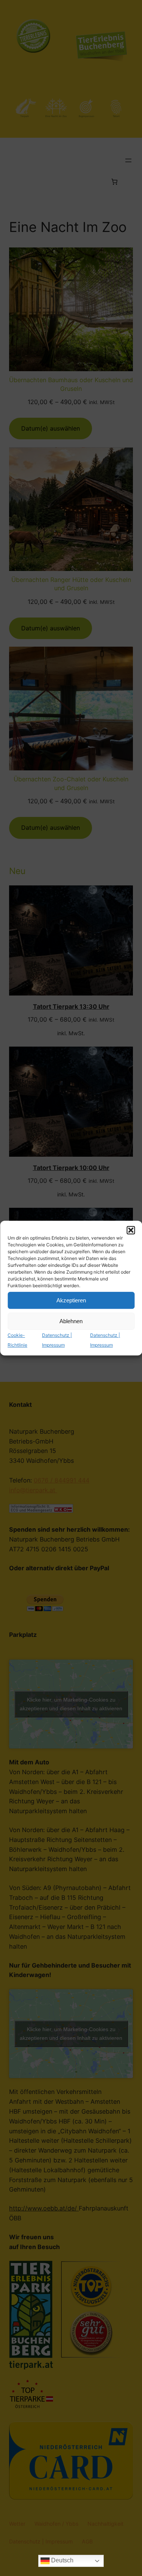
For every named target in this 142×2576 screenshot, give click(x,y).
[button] (131, 1230)
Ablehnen (71, 1321)
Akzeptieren (71, 1300)
